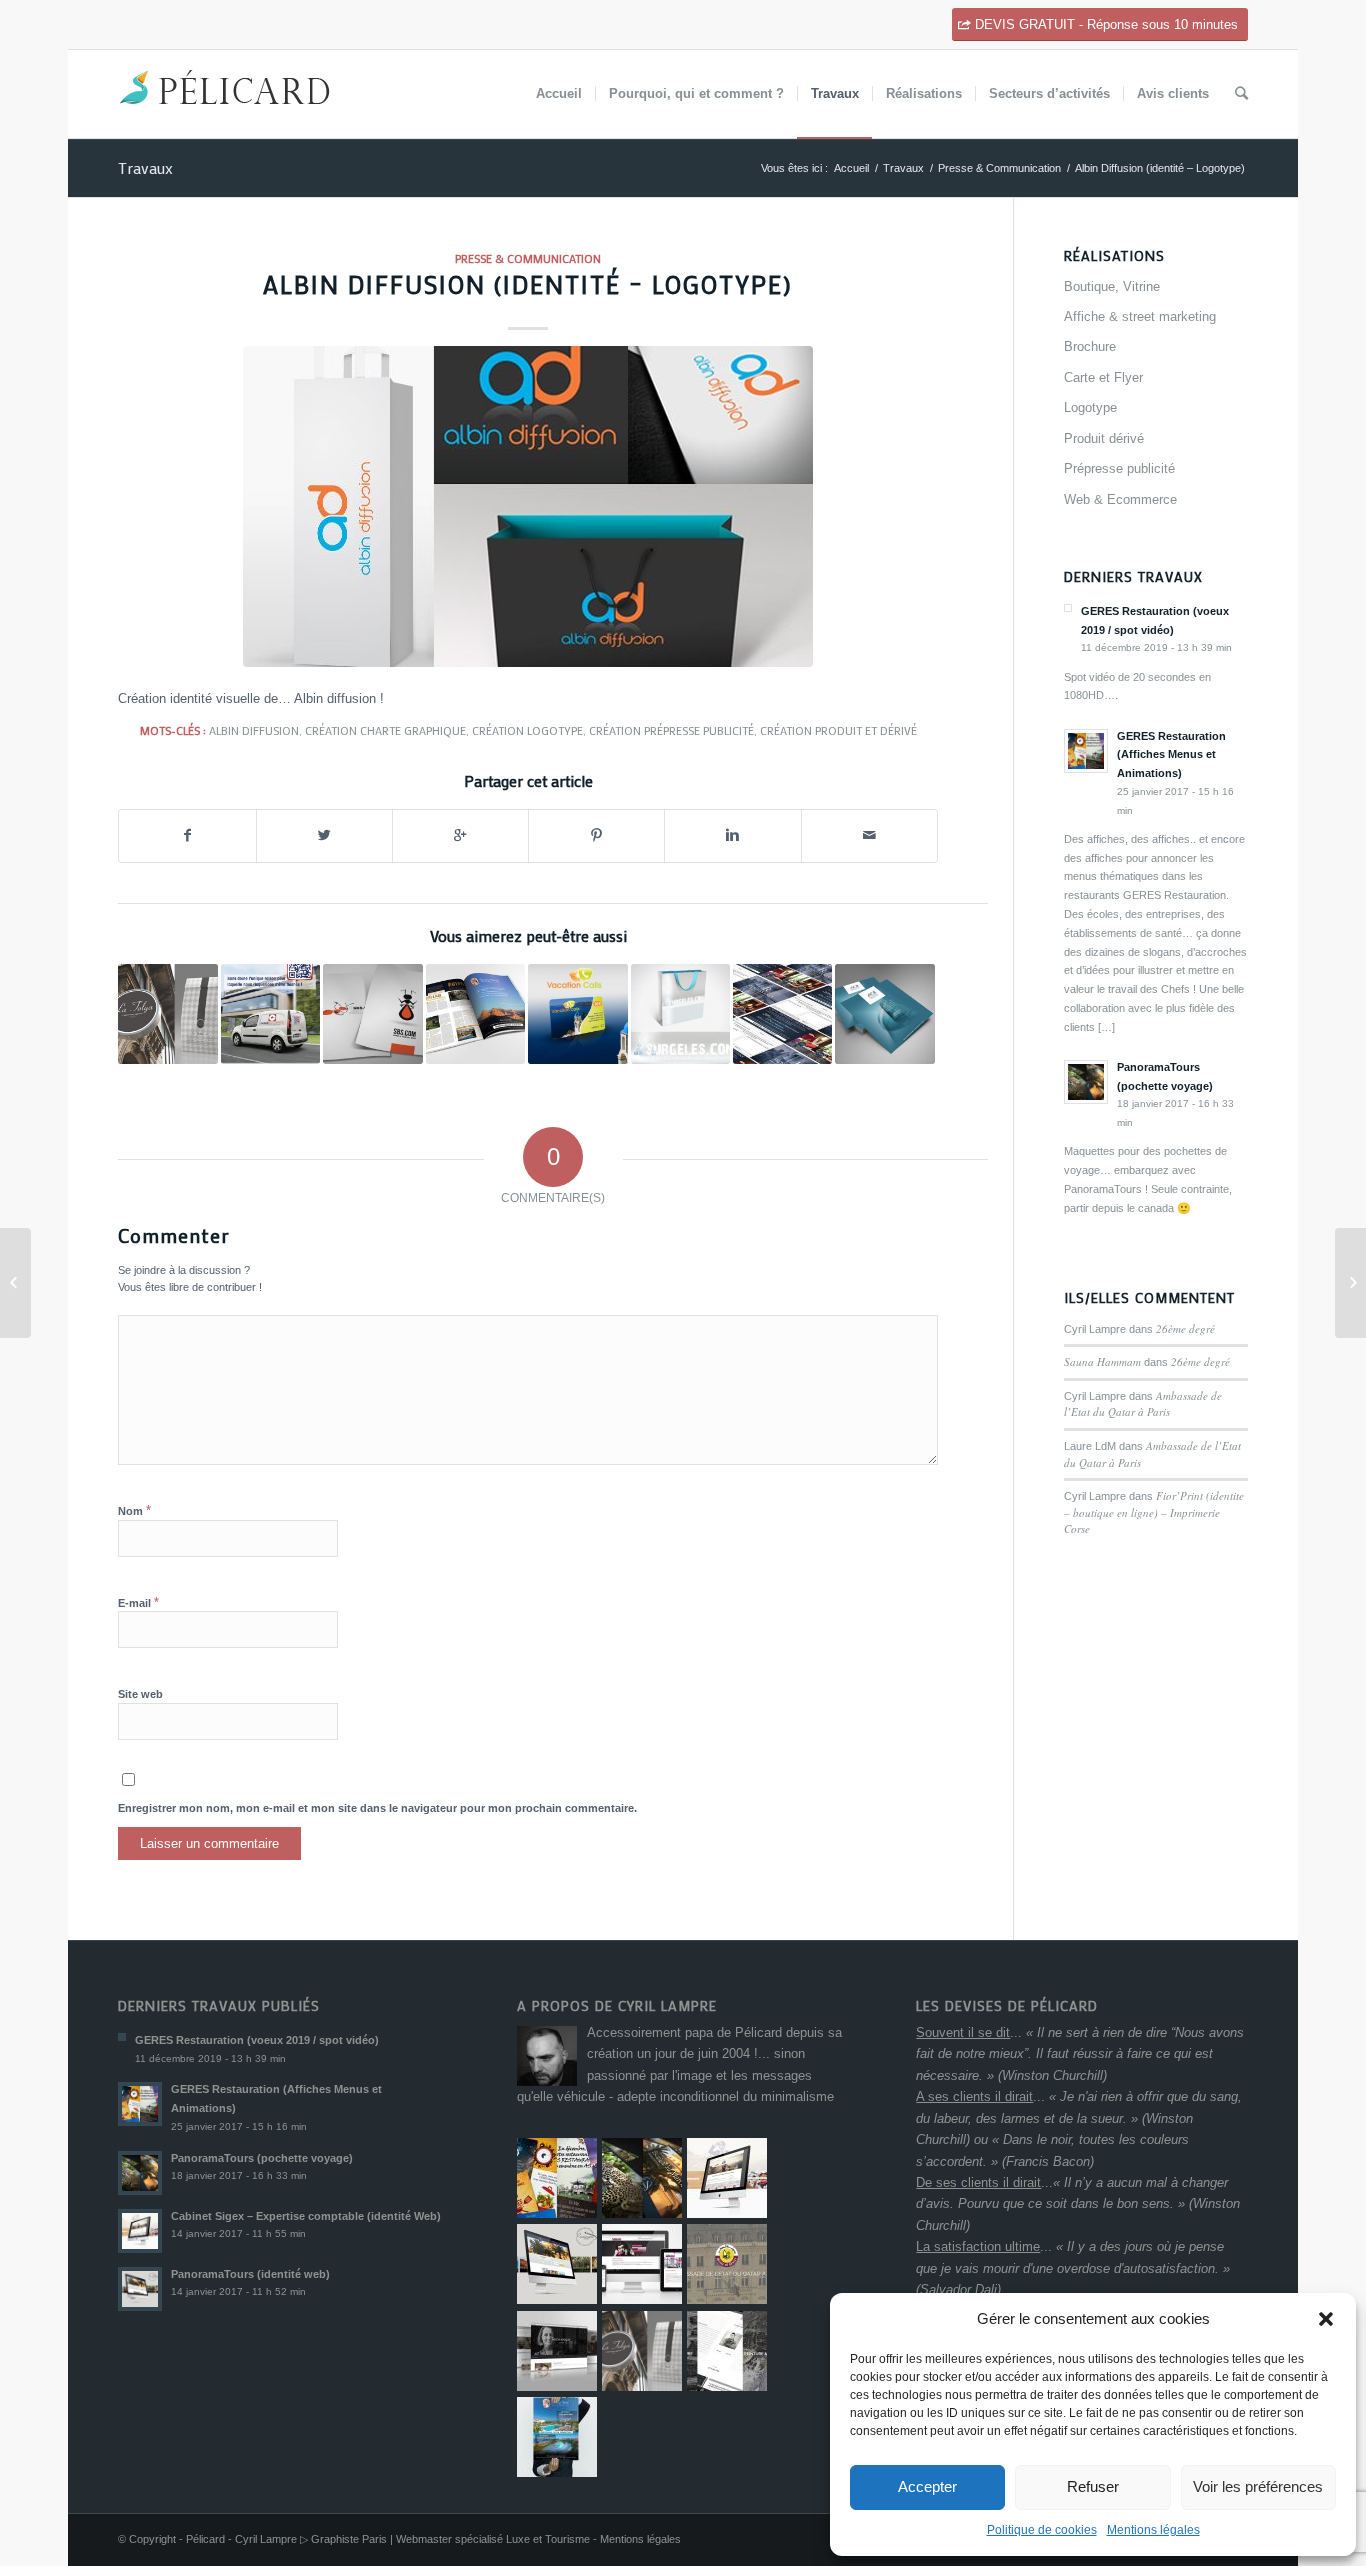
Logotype (1090, 407)
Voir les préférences (1258, 2486)
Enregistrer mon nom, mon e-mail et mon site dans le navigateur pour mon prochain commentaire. (377, 1808)
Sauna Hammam (1102, 1361)
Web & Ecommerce (1120, 499)
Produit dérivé (1104, 438)
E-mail (138, 1602)
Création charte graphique (385, 730)
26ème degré (1185, 1328)
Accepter (927, 2486)
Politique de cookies (1042, 2530)
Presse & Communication (999, 168)
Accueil (851, 168)
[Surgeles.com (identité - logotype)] (680, 1013)
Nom (134, 1510)
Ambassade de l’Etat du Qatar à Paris (1143, 1404)
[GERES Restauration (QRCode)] (270, 1013)
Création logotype (527, 730)
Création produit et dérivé (838, 730)
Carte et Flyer (1103, 377)
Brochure (1090, 346)
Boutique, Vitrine (1112, 286)
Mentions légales (1153, 2530)
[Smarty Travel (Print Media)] (475, 1013)
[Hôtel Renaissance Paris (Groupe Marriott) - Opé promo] (782, 1013)
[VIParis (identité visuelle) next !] (1350, 1283)
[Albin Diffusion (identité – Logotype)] (528, 506)
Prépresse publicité (1119, 468)
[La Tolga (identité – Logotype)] (167, 1013)
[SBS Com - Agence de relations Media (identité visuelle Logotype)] (372, 1013)
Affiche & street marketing (1140, 316)
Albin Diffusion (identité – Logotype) (528, 284)
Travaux (145, 167)
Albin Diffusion (254, 730)
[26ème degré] (15, 1283)
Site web (140, 1694)
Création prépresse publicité (671, 730)
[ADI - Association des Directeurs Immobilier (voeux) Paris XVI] (884, 1013)
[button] (1326, 2319)
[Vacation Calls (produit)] (577, 1013)
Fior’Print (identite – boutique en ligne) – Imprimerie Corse (1154, 1512)
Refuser (1093, 2486)
